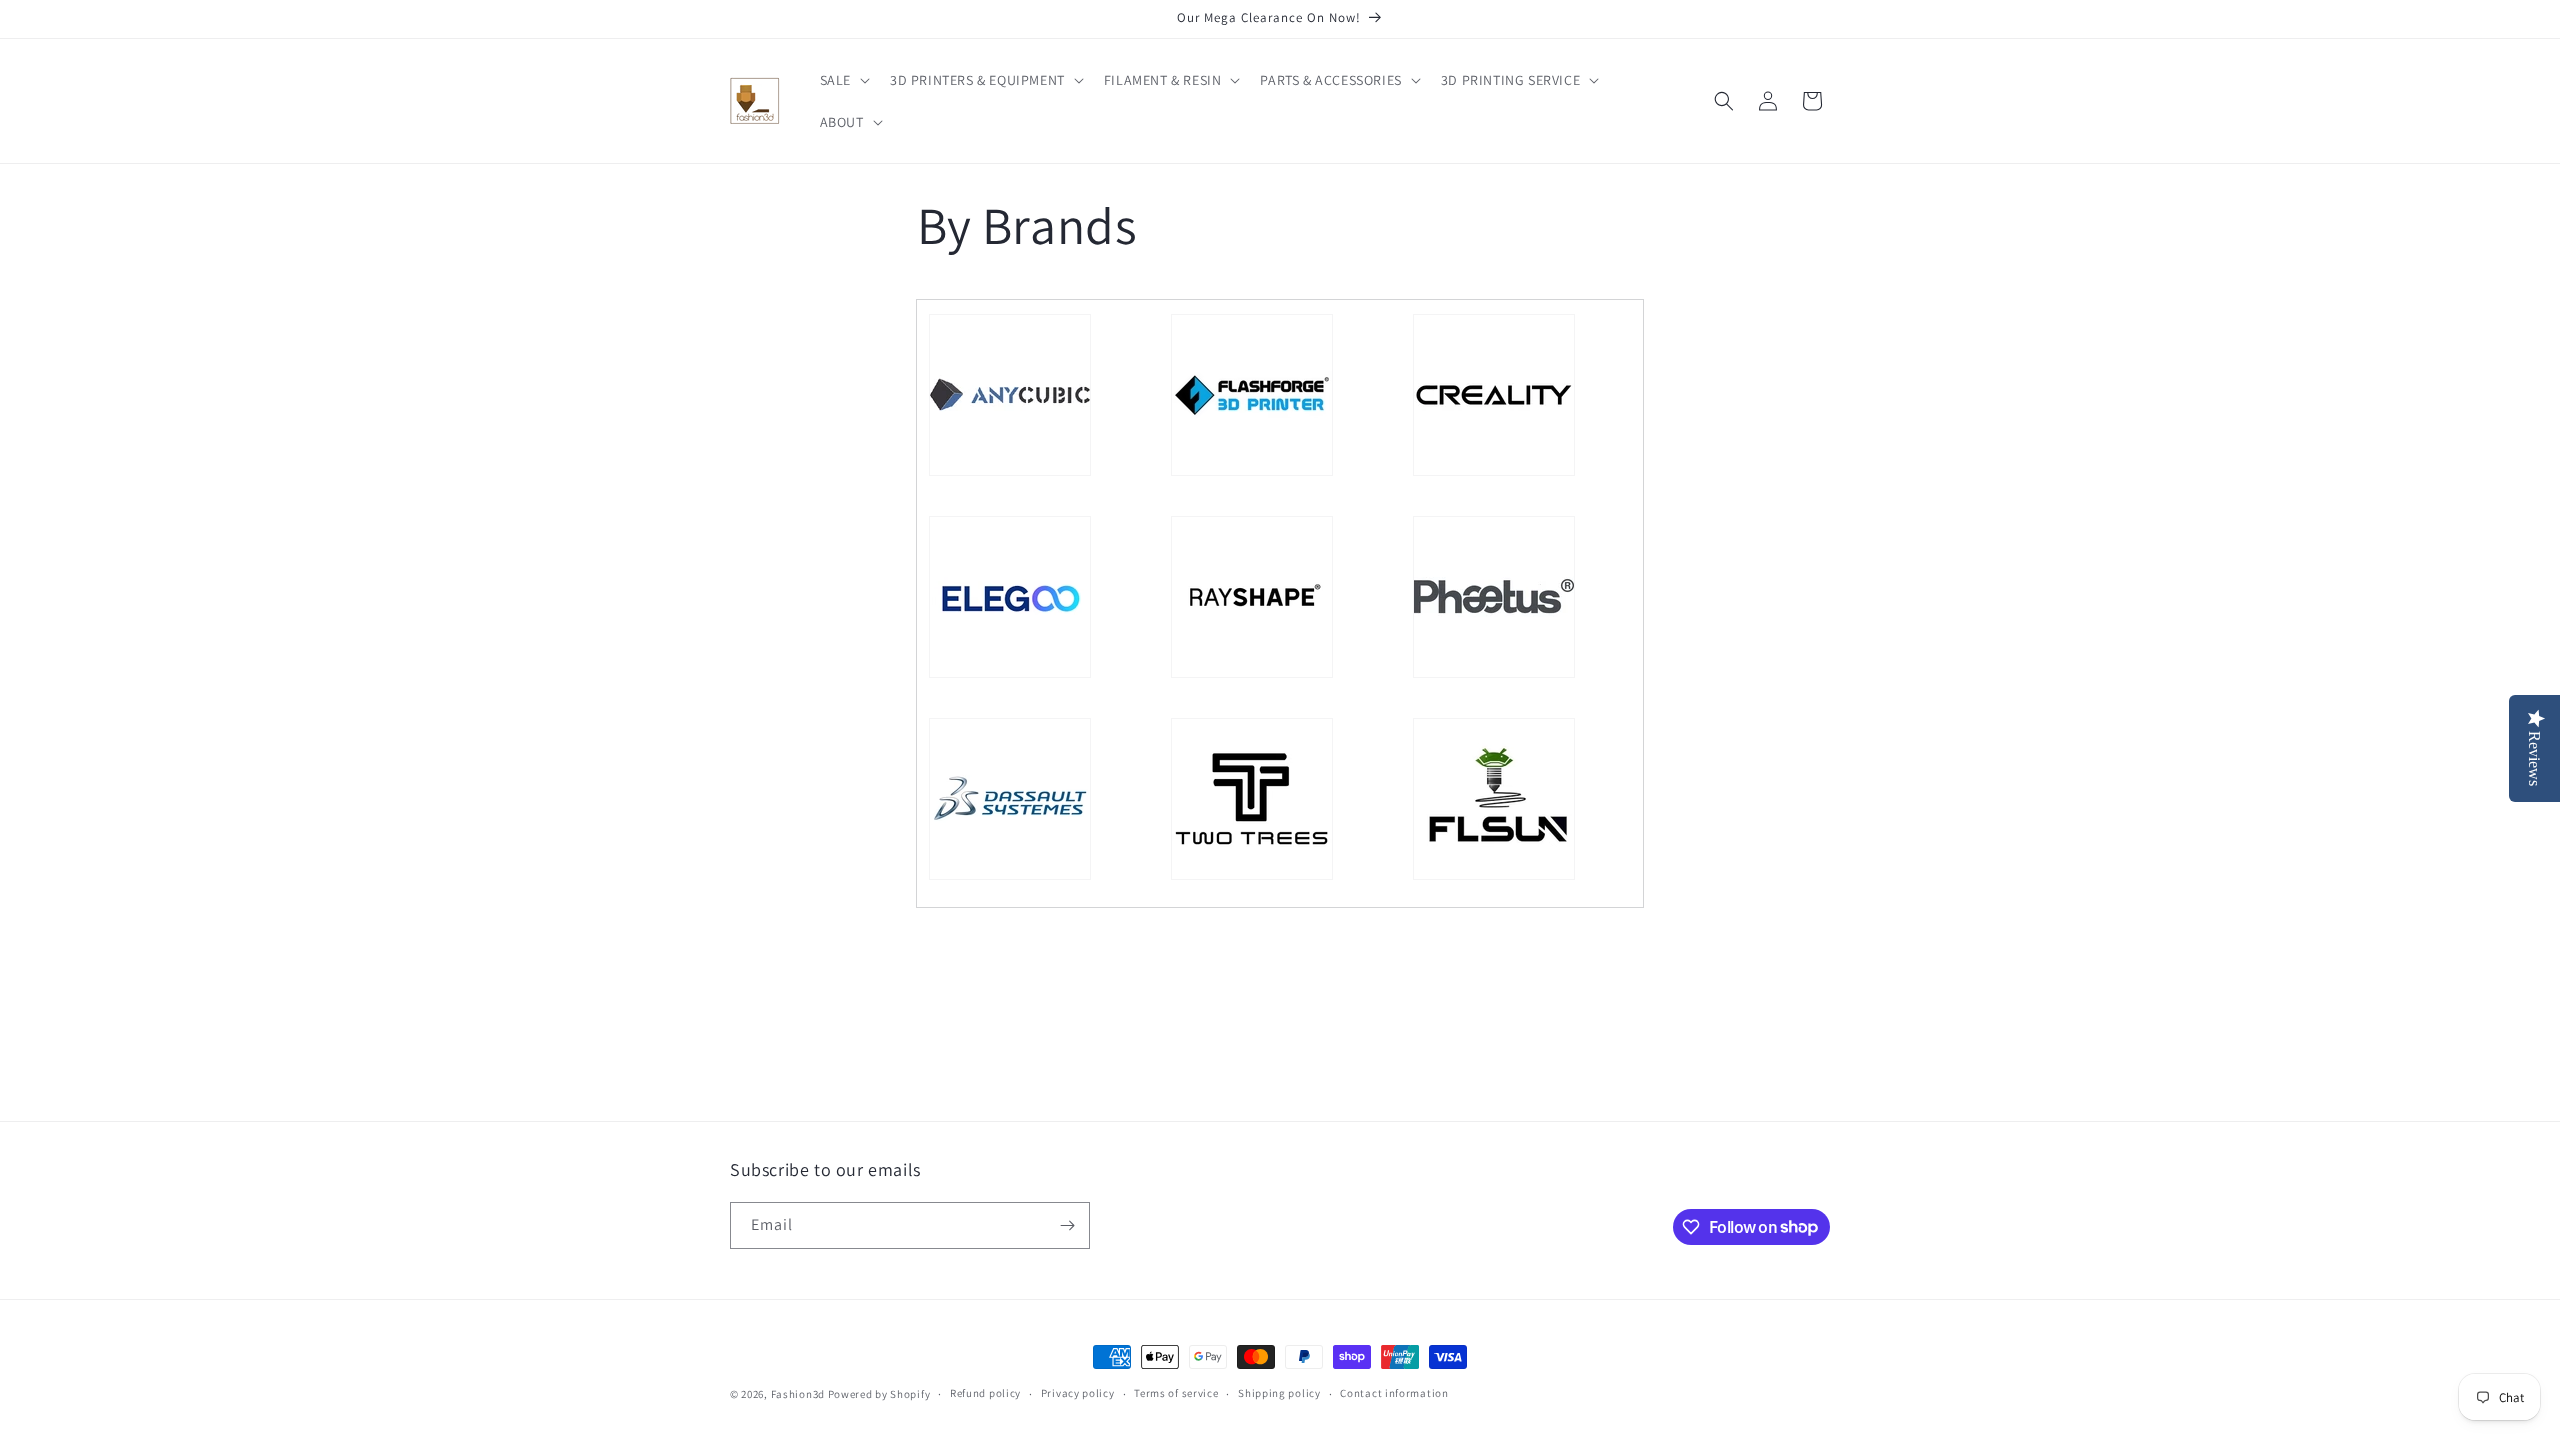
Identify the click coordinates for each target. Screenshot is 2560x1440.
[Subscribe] (1067, 1225)
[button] (843, 80)
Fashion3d (798, 1394)
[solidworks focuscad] (1010, 879)
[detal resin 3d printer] (1252, 677)
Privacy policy (1078, 1393)
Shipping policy (1279, 1393)
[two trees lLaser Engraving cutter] (1252, 879)
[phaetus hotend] (1494, 677)
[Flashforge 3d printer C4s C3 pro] (1252, 475)
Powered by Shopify (879, 1394)
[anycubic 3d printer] (1010, 475)
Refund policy (985, 1393)
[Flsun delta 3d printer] (1494, 879)
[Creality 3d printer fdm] (1494, 475)
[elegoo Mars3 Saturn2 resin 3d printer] (1010, 677)
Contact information (1394, 1393)
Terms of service (1176, 1393)
